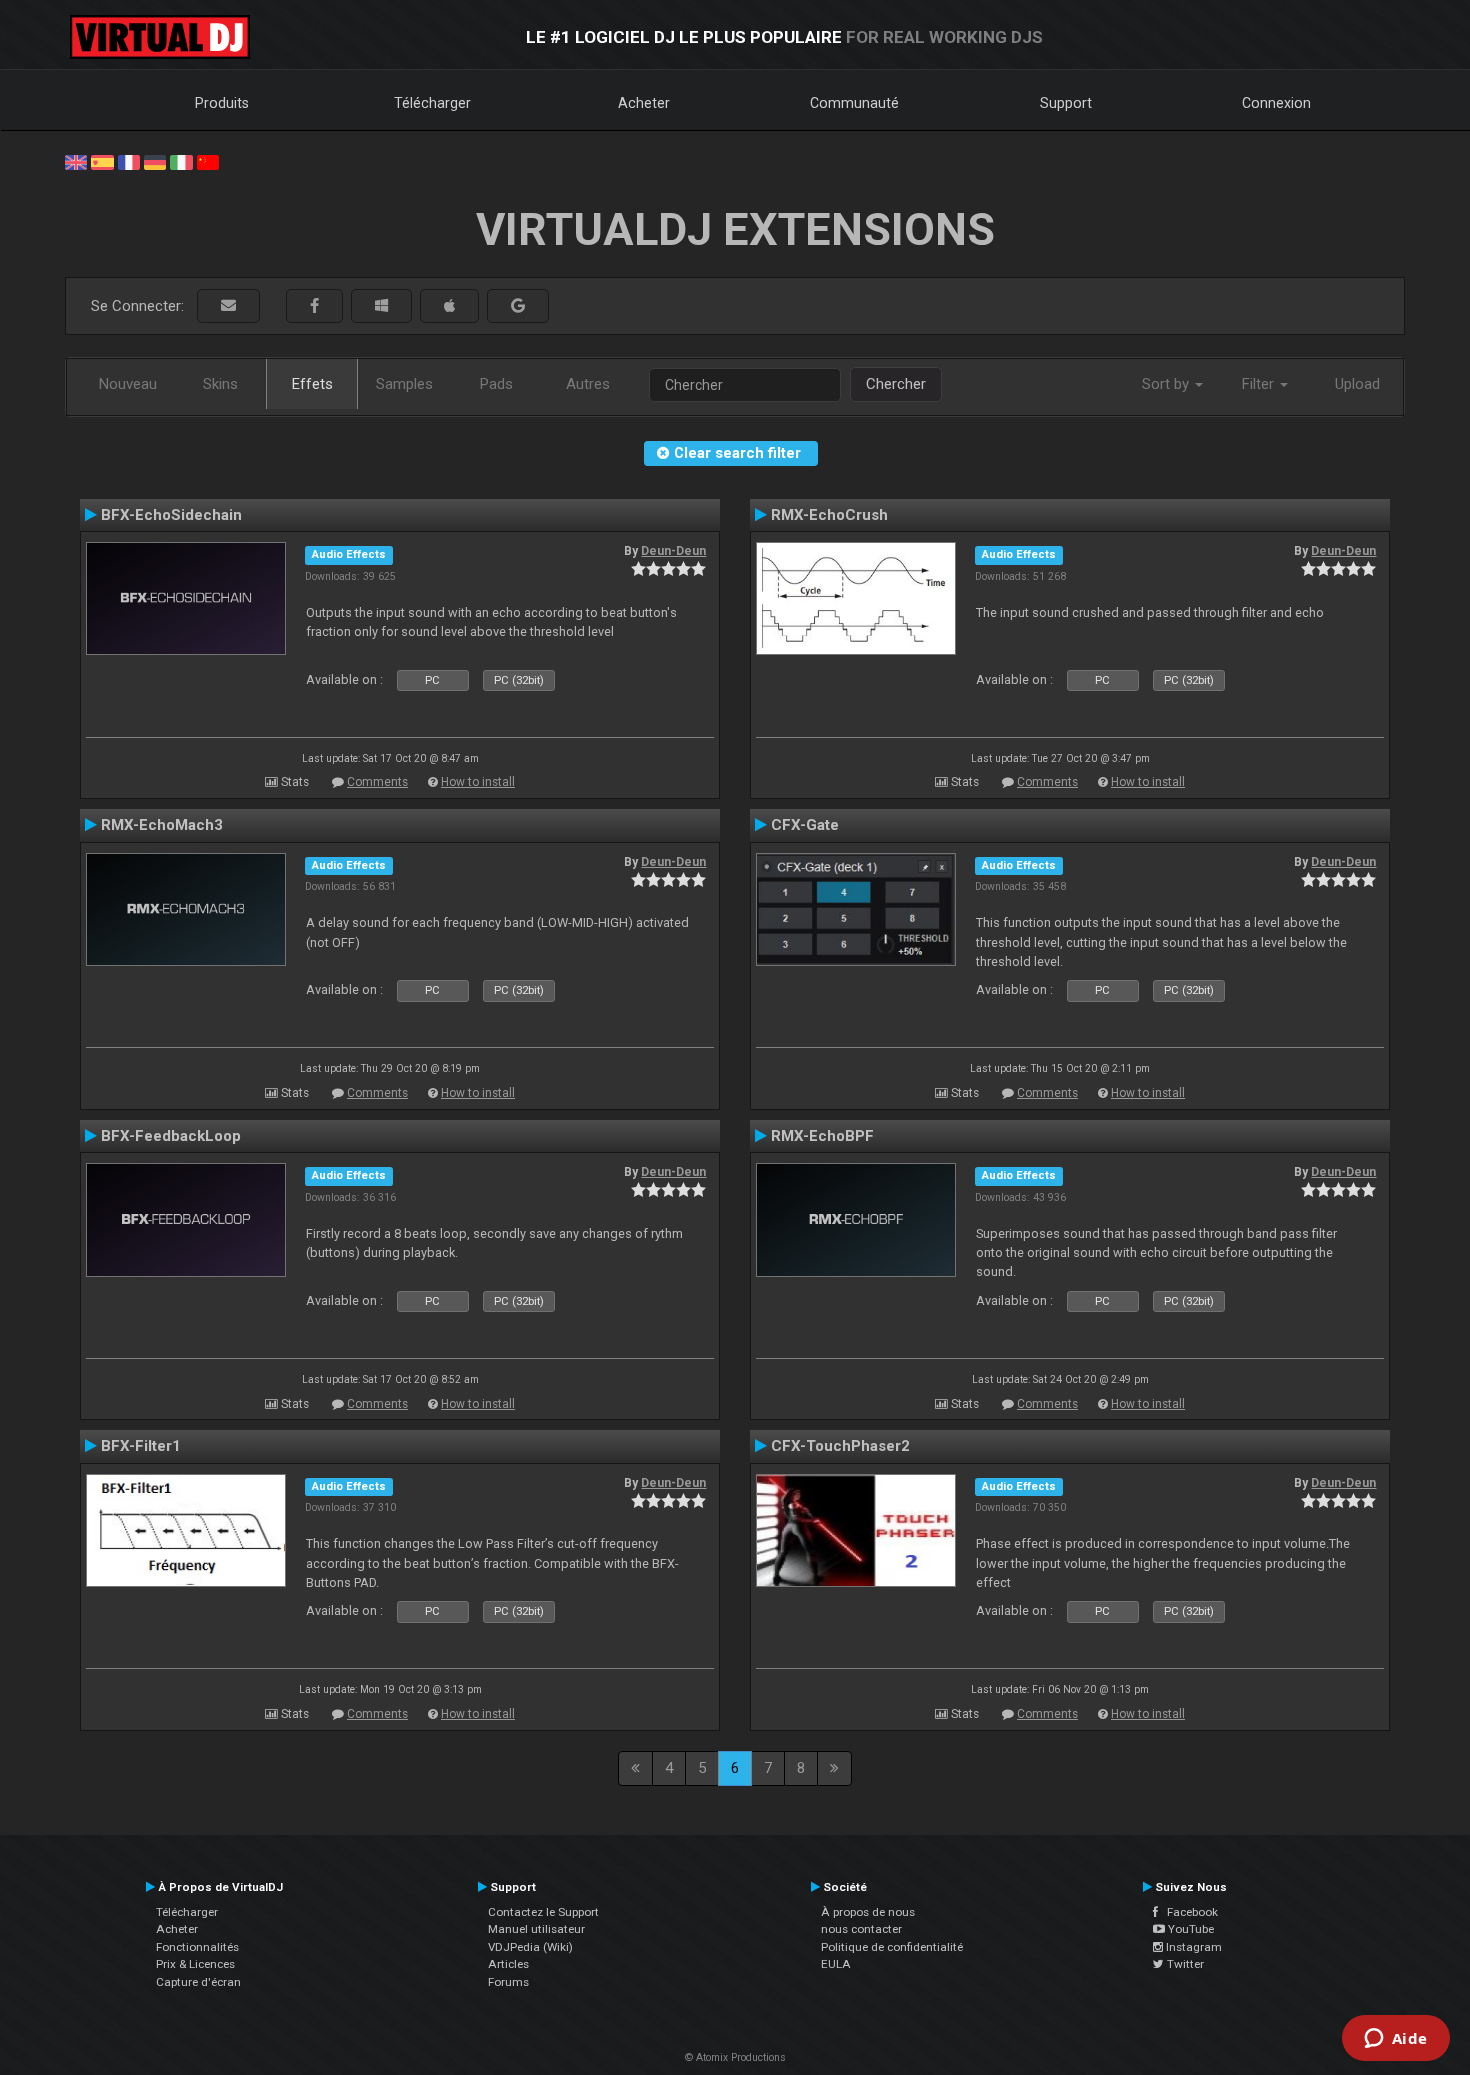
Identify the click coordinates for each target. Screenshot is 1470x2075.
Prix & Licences (195, 1964)
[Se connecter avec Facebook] (314, 306)
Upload (1357, 384)
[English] (76, 161)
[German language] (155, 161)
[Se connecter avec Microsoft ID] (381, 306)
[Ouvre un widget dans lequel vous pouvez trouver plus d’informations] (1395, 2040)
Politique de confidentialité (892, 1947)
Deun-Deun (673, 551)
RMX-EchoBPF (822, 1136)
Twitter (1184, 1964)
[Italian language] (181, 161)
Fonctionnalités (197, 1947)
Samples (404, 384)
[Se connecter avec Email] (228, 306)
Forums (508, 1982)
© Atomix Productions (735, 2057)
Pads (496, 384)
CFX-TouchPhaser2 (840, 1446)
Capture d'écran (198, 1982)
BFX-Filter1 (141, 1446)
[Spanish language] (102, 161)
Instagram (1192, 1947)
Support (1066, 103)
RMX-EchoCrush (829, 515)
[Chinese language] (208, 161)
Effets (312, 384)
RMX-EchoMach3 (162, 825)
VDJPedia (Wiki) (530, 1947)
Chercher (896, 384)
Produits (222, 103)
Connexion (1276, 103)
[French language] (129, 161)
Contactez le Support (543, 1912)
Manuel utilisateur (536, 1929)
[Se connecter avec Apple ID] (449, 306)
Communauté (854, 103)
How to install (478, 782)
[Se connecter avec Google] (518, 306)
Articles (508, 1964)
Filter (1260, 384)
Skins (220, 384)
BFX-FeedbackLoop (171, 1136)
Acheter (644, 103)
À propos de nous (868, 1912)
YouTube (1189, 1929)
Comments (377, 782)
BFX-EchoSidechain (171, 515)
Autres (588, 384)
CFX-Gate (805, 825)
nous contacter (861, 1929)
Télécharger (432, 103)
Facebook (1188, 1912)
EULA (836, 1964)
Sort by (1167, 384)
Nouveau (128, 384)
